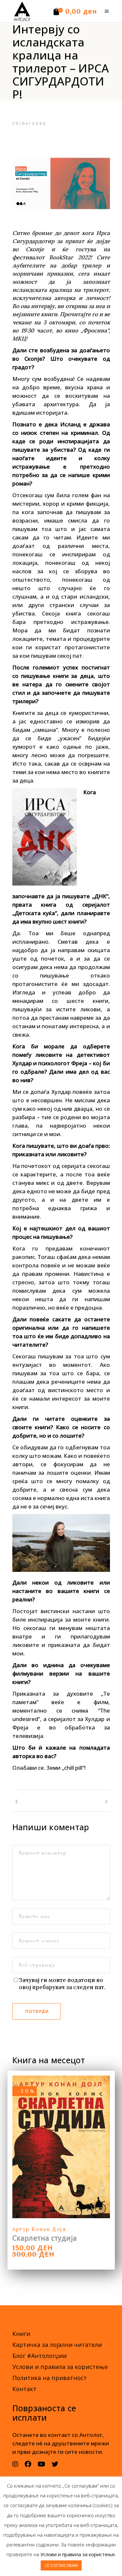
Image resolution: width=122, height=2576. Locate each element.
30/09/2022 (30, 124)
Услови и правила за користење (60, 2367)
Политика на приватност (50, 2378)
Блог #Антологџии (40, 2356)
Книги (21, 2334)
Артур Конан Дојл (39, 2229)
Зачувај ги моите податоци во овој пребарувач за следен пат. (62, 1984)
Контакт (24, 2389)
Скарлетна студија (45, 2238)
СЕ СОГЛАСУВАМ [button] (61, 2565)
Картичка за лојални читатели (57, 2345)
